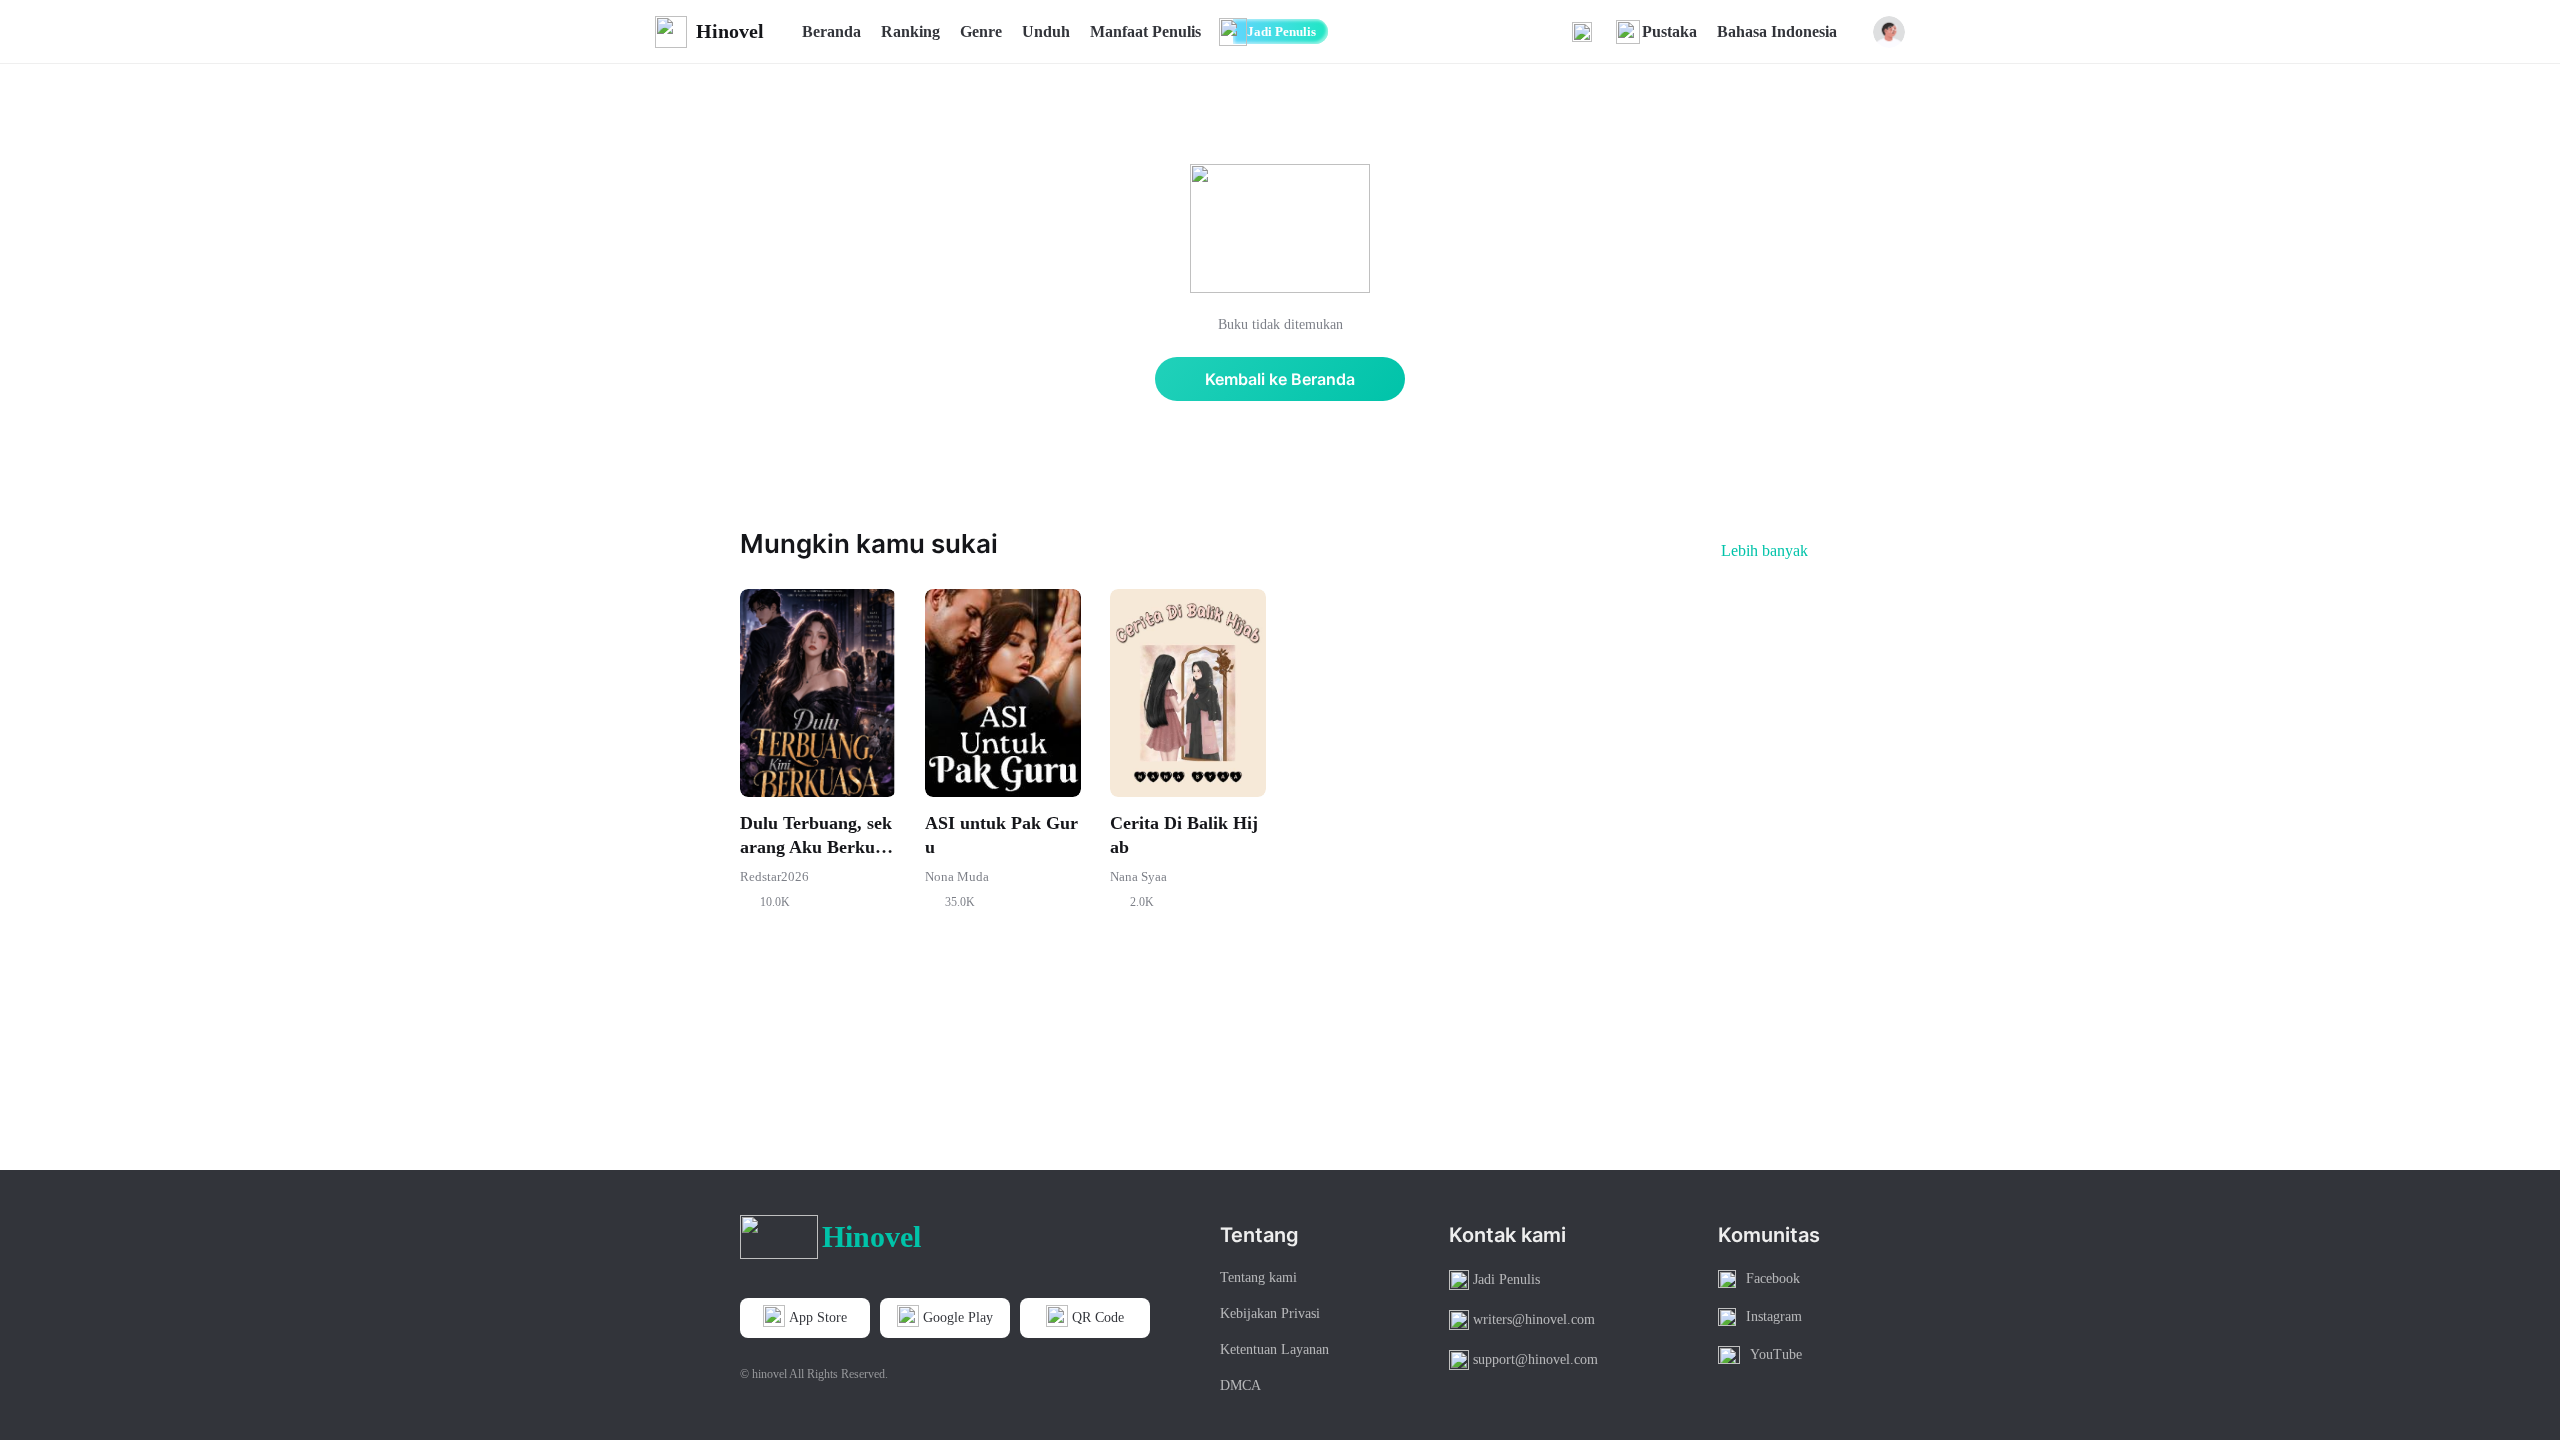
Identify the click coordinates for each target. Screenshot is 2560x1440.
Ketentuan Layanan (1274, 1349)
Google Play (958, 1317)
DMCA (1240, 1385)
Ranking (910, 31)
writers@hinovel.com (1534, 1319)
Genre (981, 31)
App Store (818, 1317)
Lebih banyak (1764, 551)
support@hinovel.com (1535, 1359)
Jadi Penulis (1281, 31)
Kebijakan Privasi (1270, 1313)
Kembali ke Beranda (1280, 379)
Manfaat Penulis (1145, 31)
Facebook (1773, 1278)
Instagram (1774, 1316)
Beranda (831, 31)
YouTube (1776, 1354)
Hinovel (730, 31)
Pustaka (1669, 31)
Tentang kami (1258, 1277)
